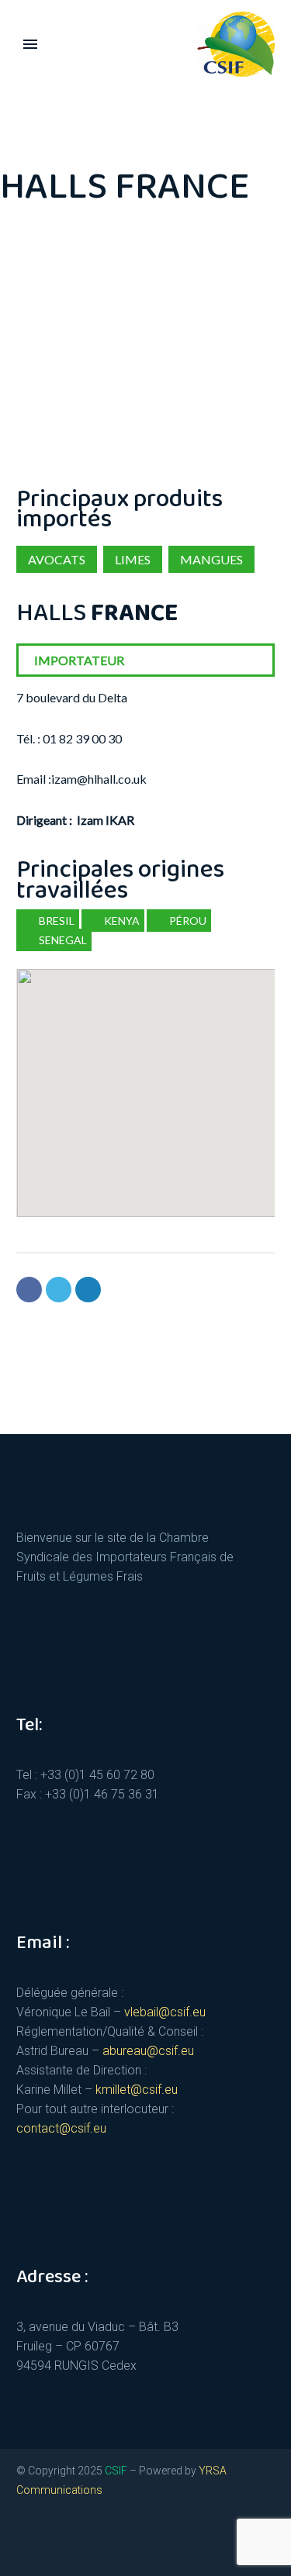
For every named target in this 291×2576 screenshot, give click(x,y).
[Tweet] (59, 1290)
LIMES (133, 559)
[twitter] (23, 2542)
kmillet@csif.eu (137, 2090)
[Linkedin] (88, 1290)
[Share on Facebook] (29, 1290)
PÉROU (187, 921)
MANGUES (211, 559)
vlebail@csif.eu (165, 2012)
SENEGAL (62, 940)
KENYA (121, 921)
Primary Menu (30, 44)
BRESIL (55, 921)
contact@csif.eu (61, 2128)
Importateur (79, 660)
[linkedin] (50, 2542)
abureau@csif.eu (148, 2051)
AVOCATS (57, 559)
